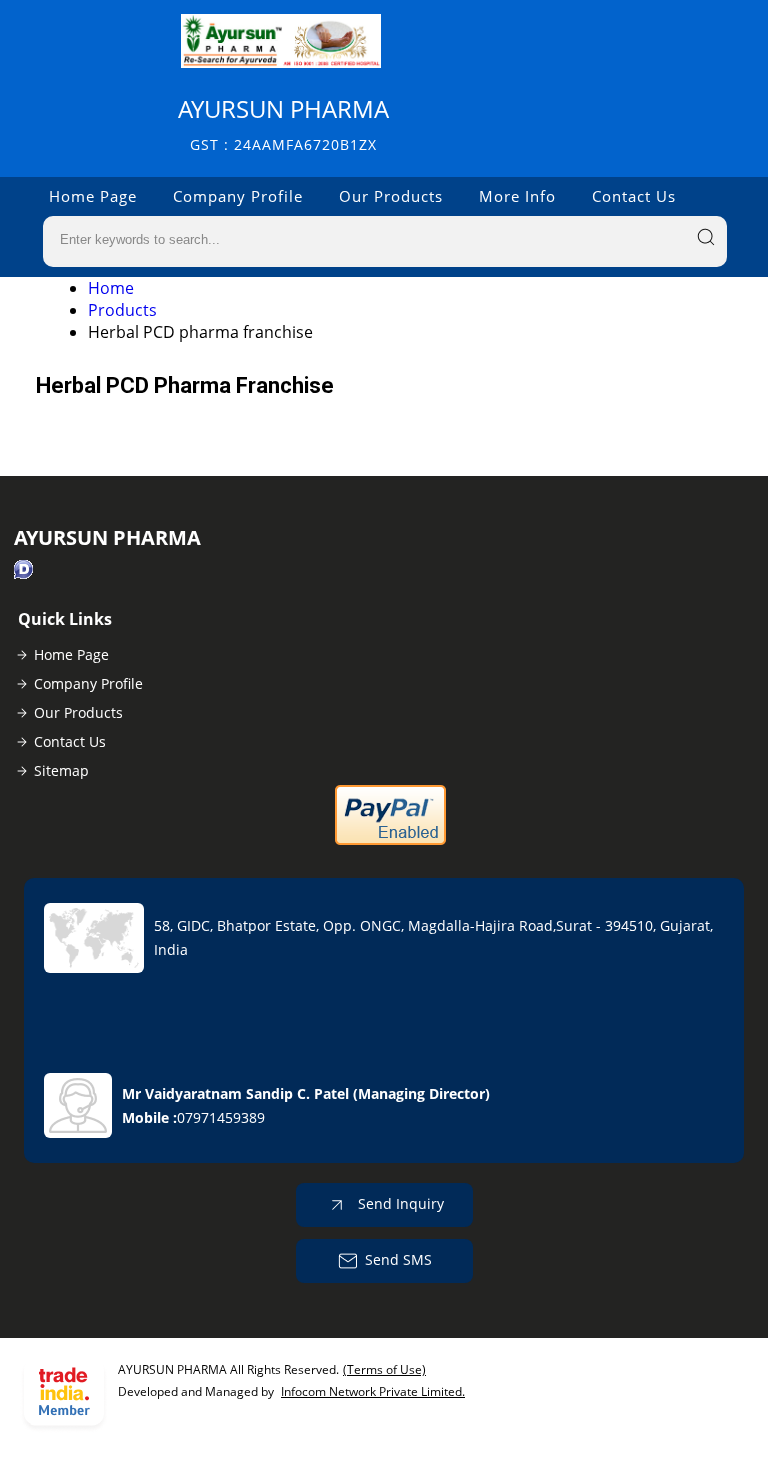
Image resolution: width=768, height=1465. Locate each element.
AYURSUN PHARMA (283, 123)
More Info (517, 196)
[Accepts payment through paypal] (390, 840)
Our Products (391, 196)
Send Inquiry (399, 1203)
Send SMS (398, 1259)
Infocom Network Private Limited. (373, 1391)
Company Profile (238, 196)
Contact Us (634, 196)
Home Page (93, 196)
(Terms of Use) (384, 1369)
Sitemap (61, 770)
